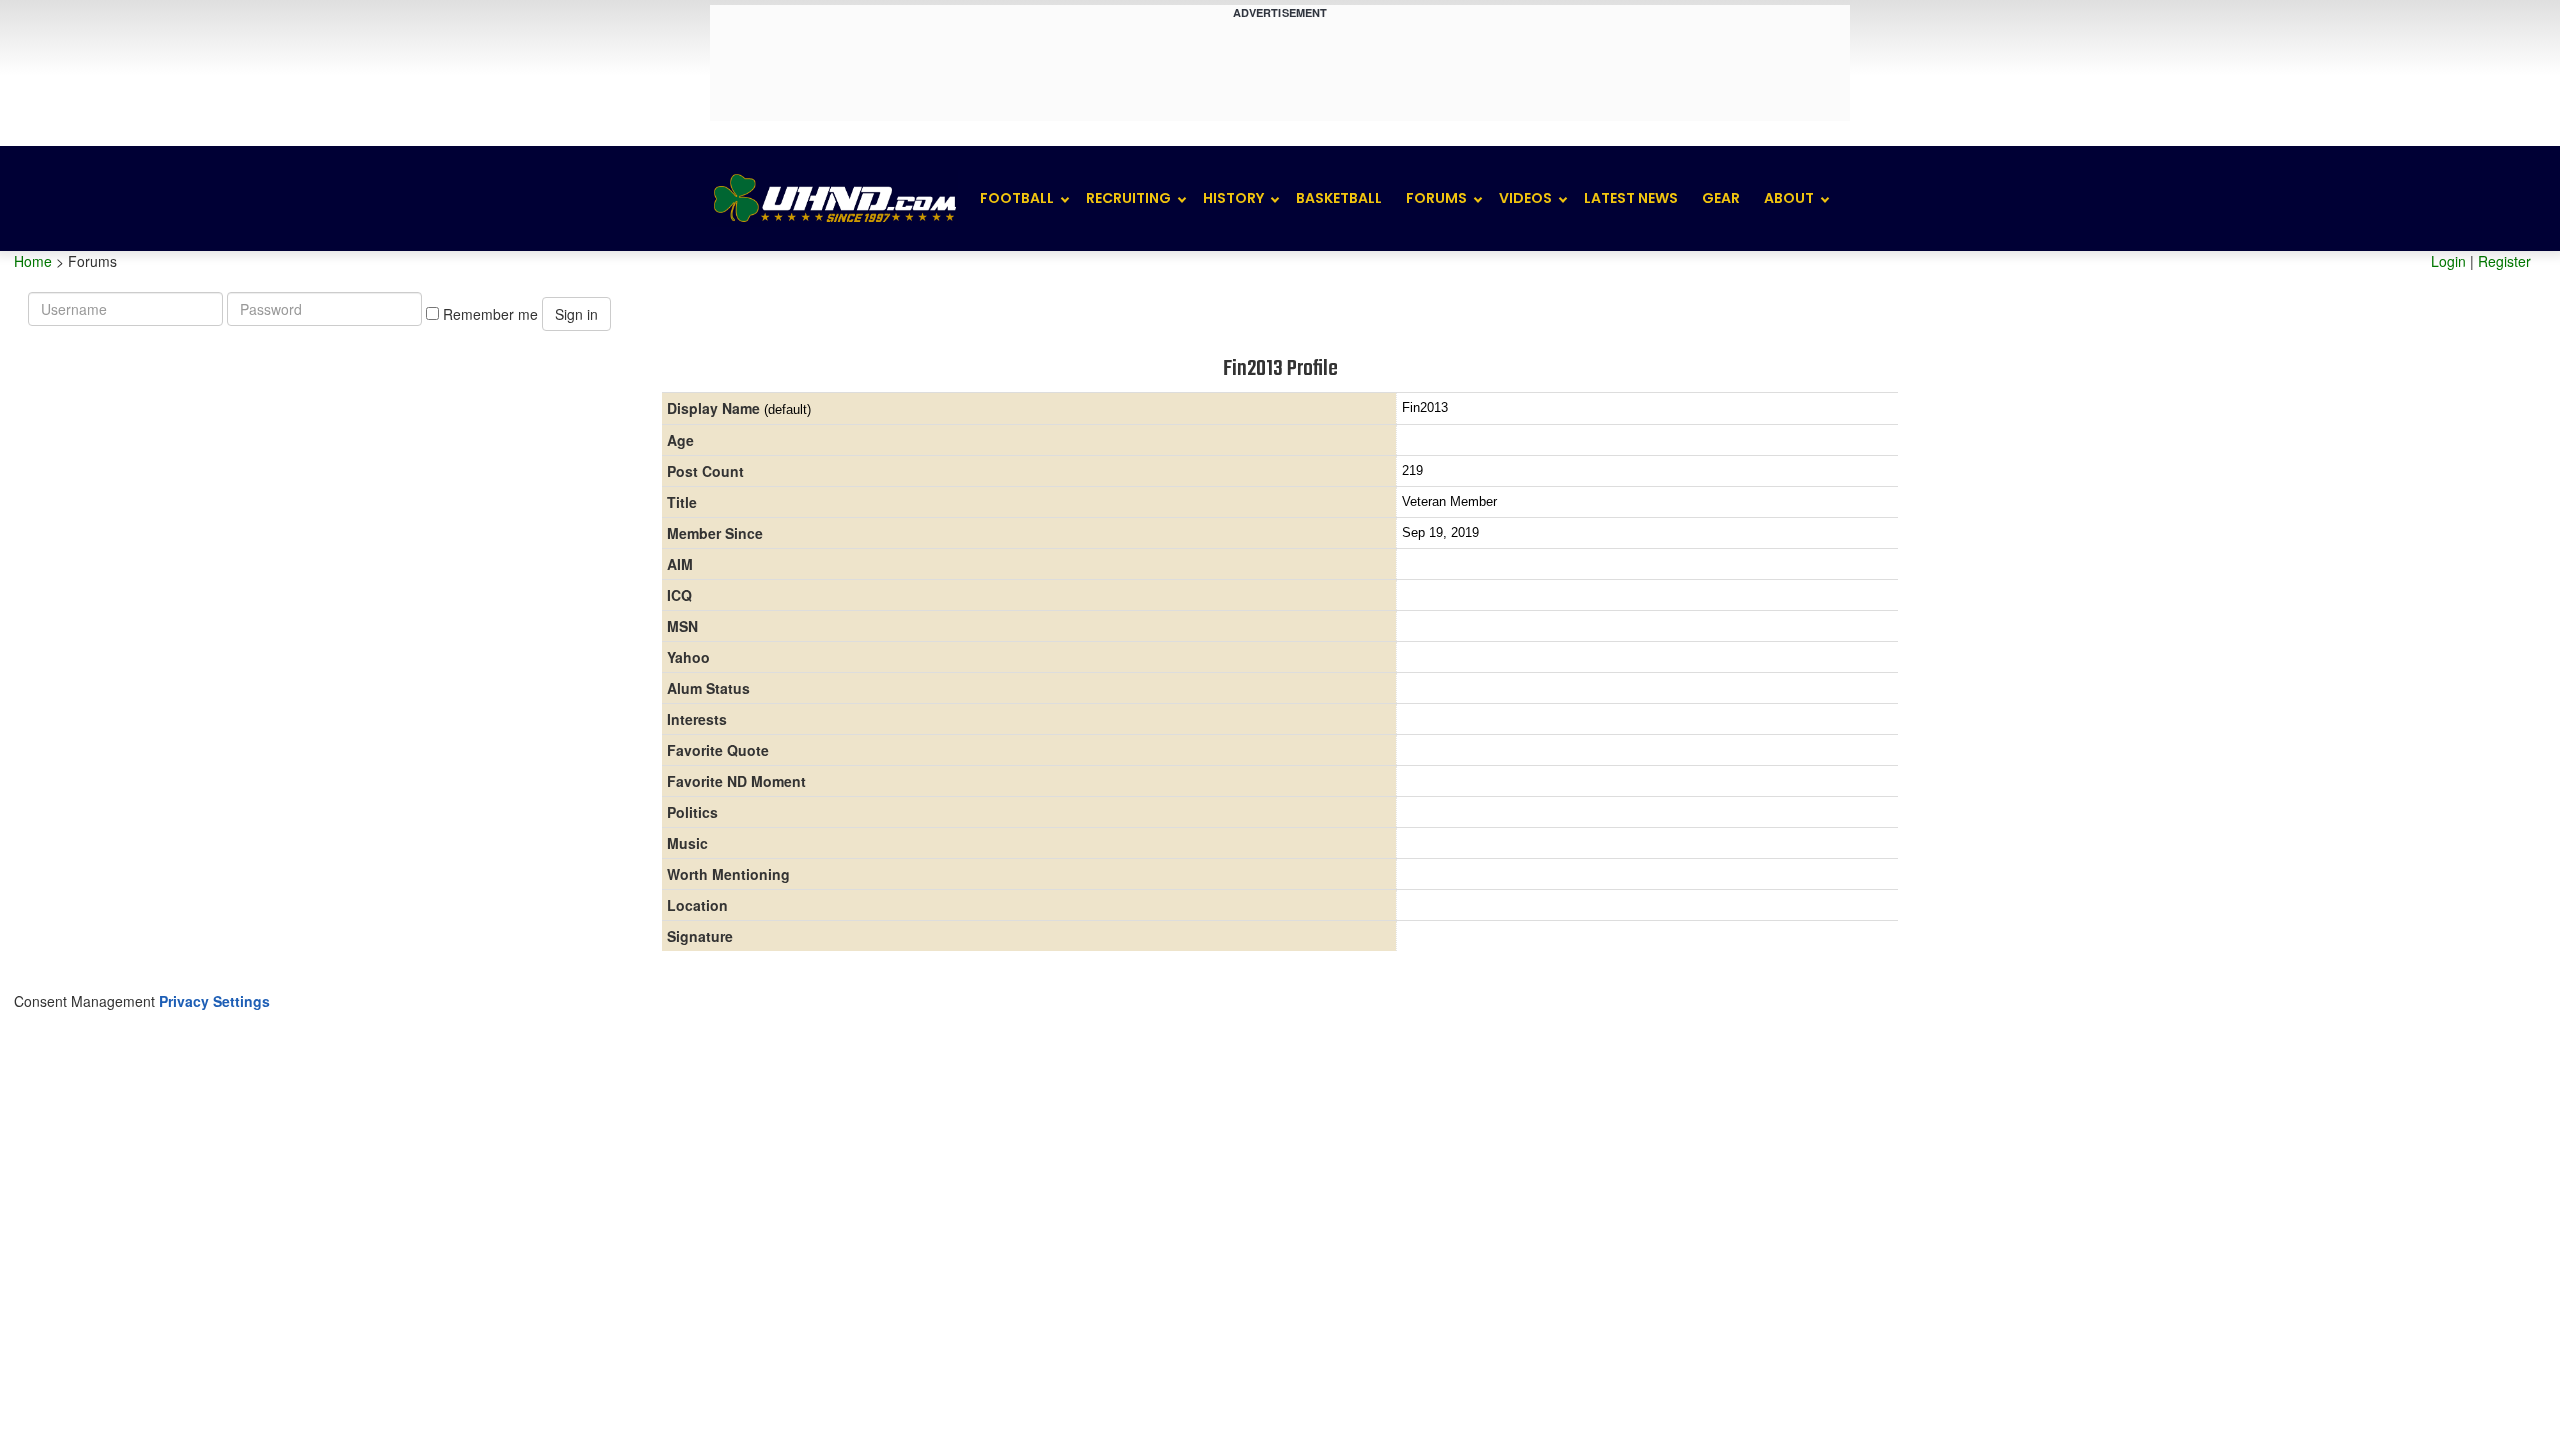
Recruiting (1128, 198)
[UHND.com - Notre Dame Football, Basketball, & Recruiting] (834, 198)
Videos (1525, 198)
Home (33, 261)
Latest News (1631, 198)
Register (2504, 261)
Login (2448, 261)
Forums (1436, 198)
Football (1017, 198)
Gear (1721, 198)
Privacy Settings (214, 1001)
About (1789, 198)
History (1233, 198)
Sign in (576, 314)
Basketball (1339, 198)
